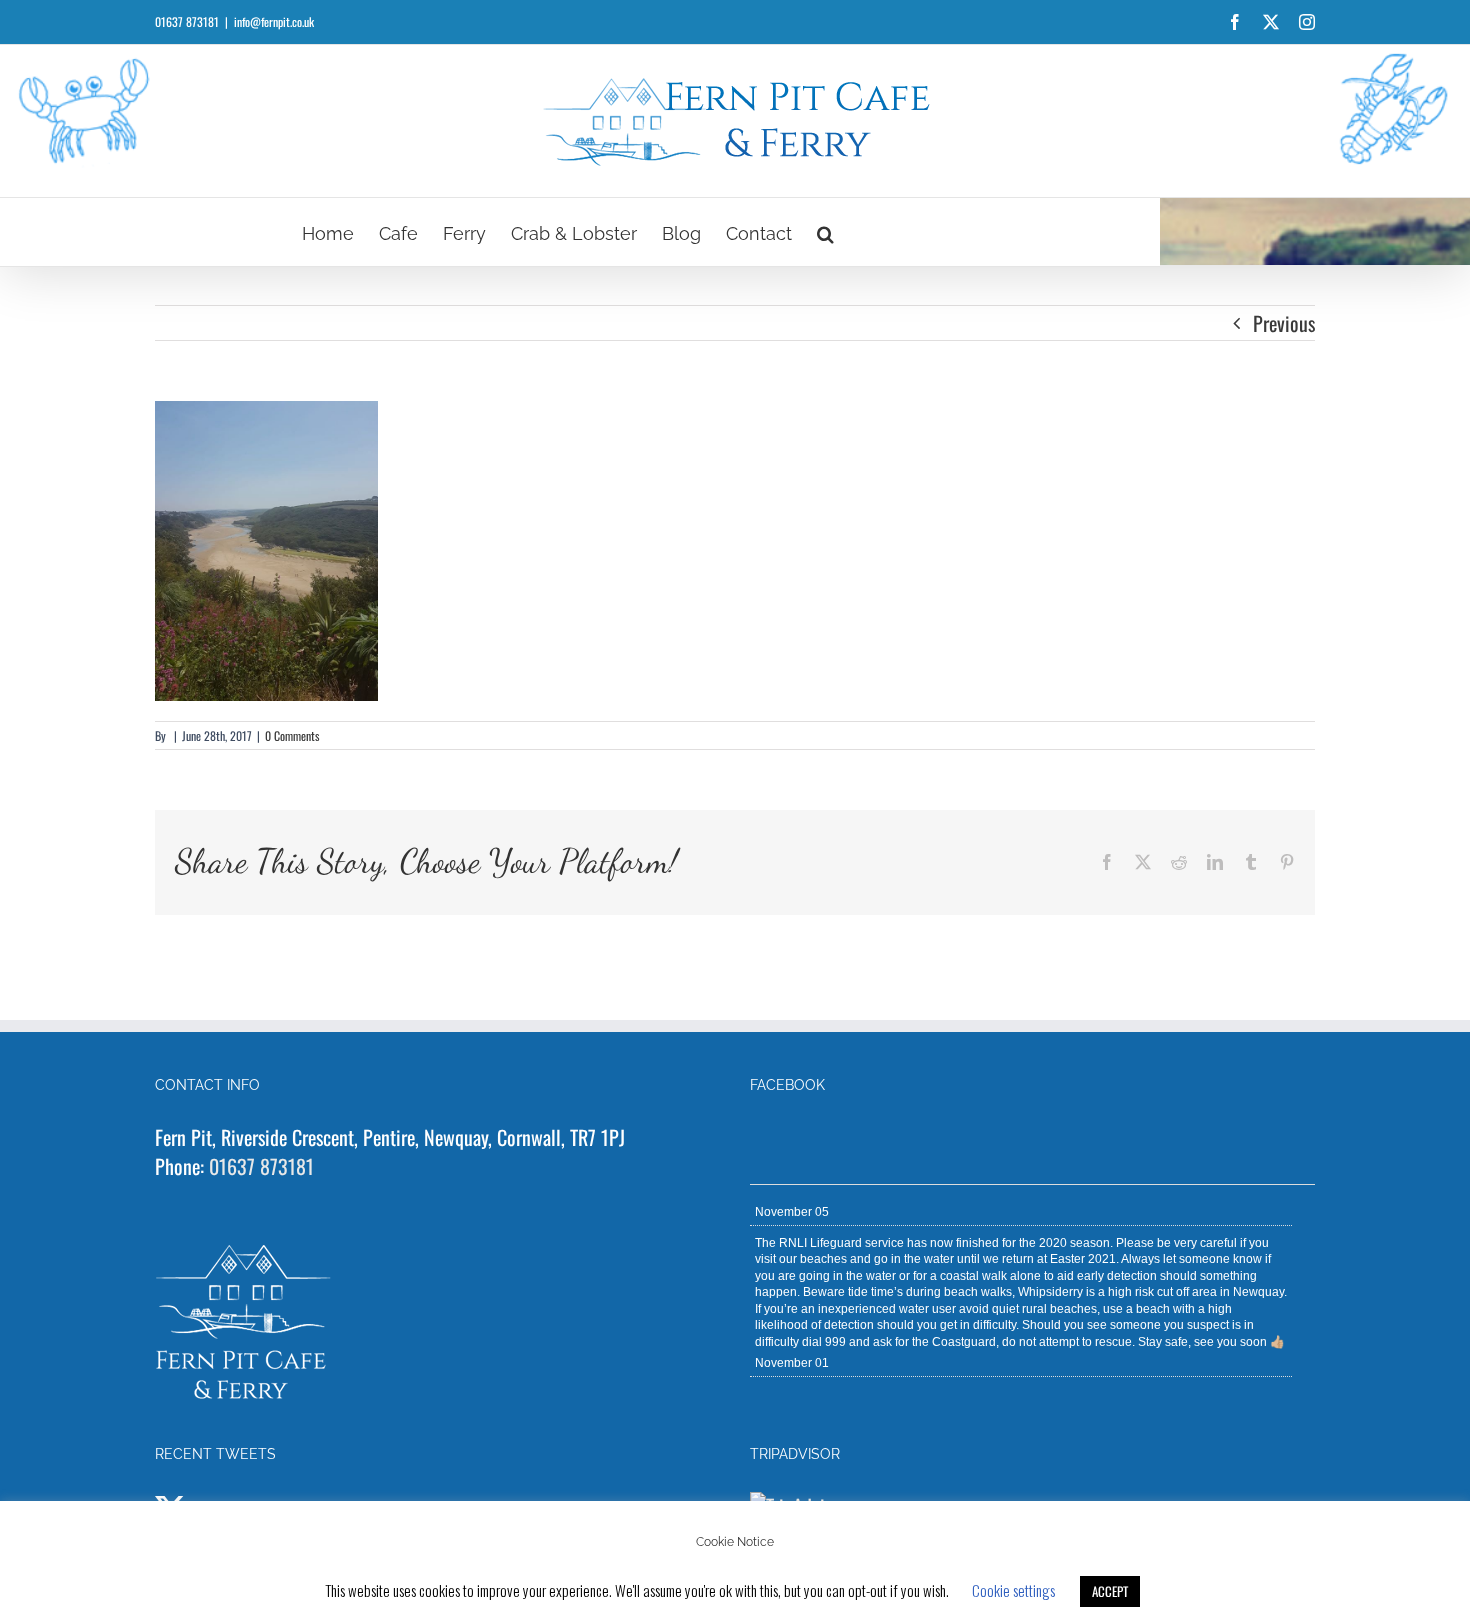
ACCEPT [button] (1110, 1591)
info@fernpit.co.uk (274, 21)
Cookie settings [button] (1013, 1590)
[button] (825, 232)
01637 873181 (261, 1166)
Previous (1284, 323)
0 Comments (292, 735)
